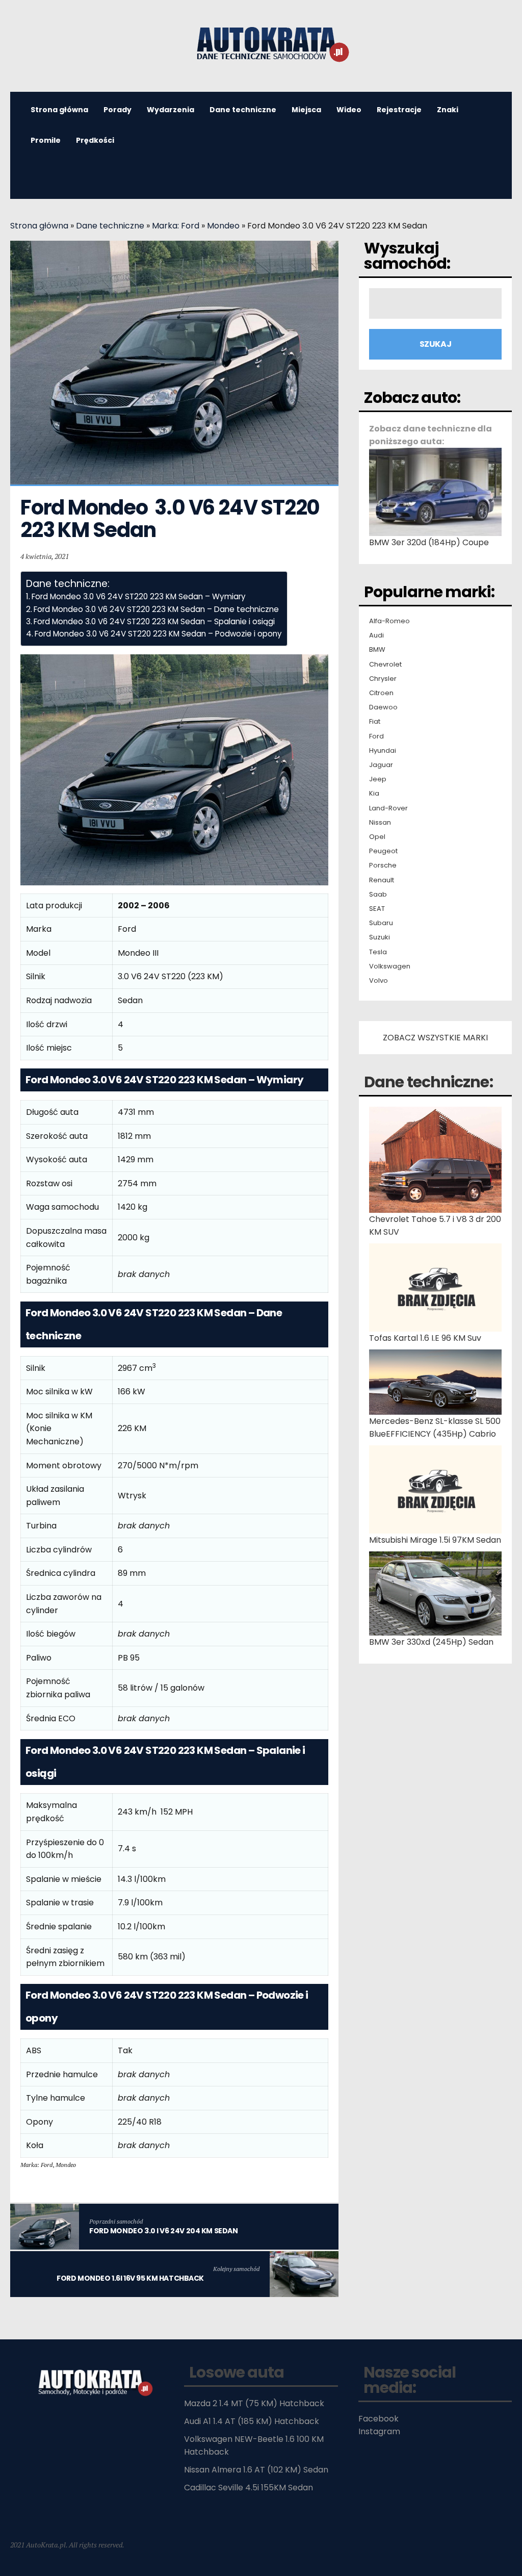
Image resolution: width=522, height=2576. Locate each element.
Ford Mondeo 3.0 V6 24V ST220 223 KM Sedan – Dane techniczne (156, 609)
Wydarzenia (171, 110)
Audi (376, 635)
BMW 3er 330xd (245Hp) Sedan (431, 1642)
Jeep (378, 779)
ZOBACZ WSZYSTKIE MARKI (435, 1038)
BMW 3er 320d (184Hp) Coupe (429, 542)
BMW (377, 650)
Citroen (381, 693)
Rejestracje (399, 110)
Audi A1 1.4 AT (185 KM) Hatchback (252, 2421)
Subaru (381, 923)
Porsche (383, 865)
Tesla (378, 952)
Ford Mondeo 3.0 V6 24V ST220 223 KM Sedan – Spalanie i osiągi (154, 621)
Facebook (379, 2419)
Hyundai (383, 751)
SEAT (377, 909)
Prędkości (95, 140)
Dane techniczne (243, 110)
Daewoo (383, 707)
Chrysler (383, 679)
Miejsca (306, 110)
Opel (377, 837)
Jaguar (381, 765)
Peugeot (383, 851)
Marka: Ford (176, 226)
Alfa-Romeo (389, 621)
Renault (382, 880)
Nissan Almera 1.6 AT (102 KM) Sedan (256, 2470)
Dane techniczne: (428, 1082)
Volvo (379, 981)
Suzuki (380, 937)
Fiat (375, 722)
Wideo (349, 110)
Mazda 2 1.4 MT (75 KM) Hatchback (254, 2403)
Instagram (379, 2431)
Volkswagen (390, 966)
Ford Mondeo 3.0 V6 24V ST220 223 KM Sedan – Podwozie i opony (158, 634)
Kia (374, 794)
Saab (378, 895)
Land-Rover (388, 808)
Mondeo (223, 226)
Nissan (380, 823)
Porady (118, 110)
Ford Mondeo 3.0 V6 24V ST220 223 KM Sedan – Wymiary (139, 596)
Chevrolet (385, 665)
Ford (376, 736)
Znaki (448, 110)
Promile (46, 140)
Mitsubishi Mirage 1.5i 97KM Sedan (435, 1540)
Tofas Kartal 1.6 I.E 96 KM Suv (425, 1338)
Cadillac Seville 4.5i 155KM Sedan (249, 2488)
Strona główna (39, 226)
